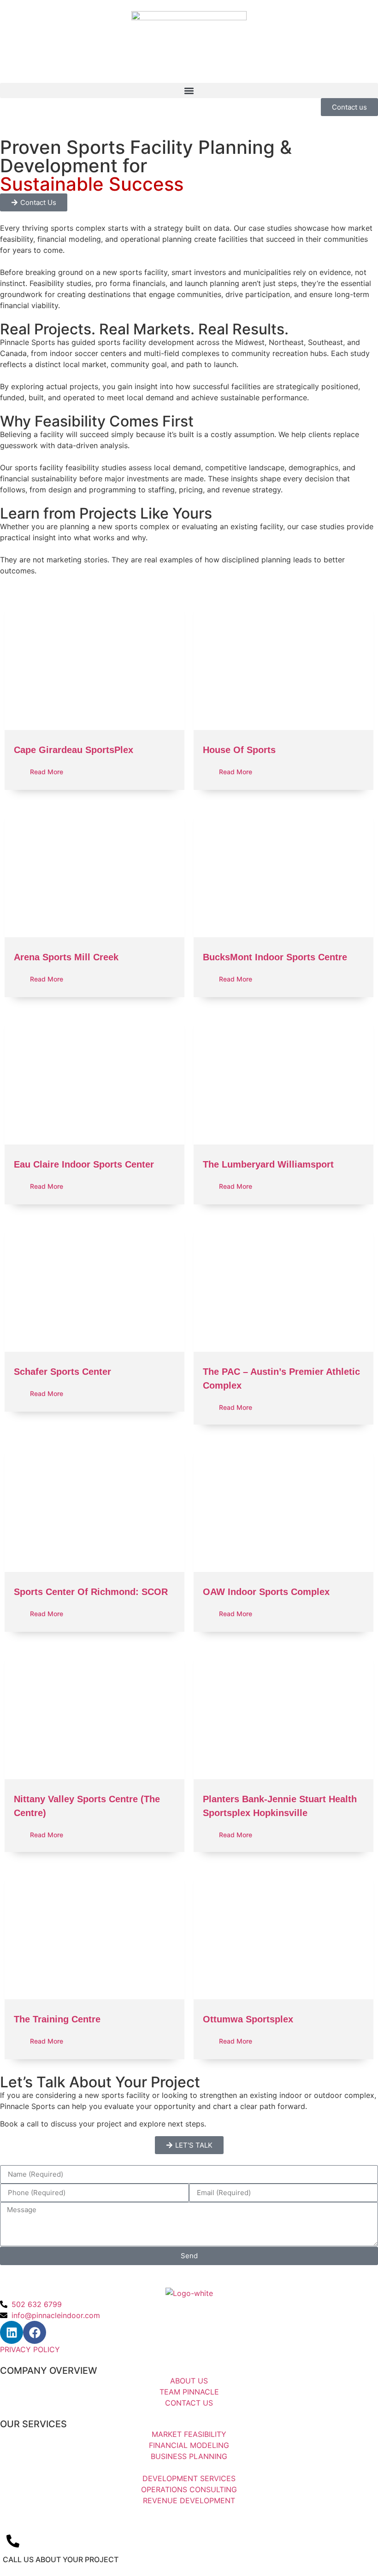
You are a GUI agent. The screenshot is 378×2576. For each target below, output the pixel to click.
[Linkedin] (12, 2332)
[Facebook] (35, 2332)
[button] (189, 91)
